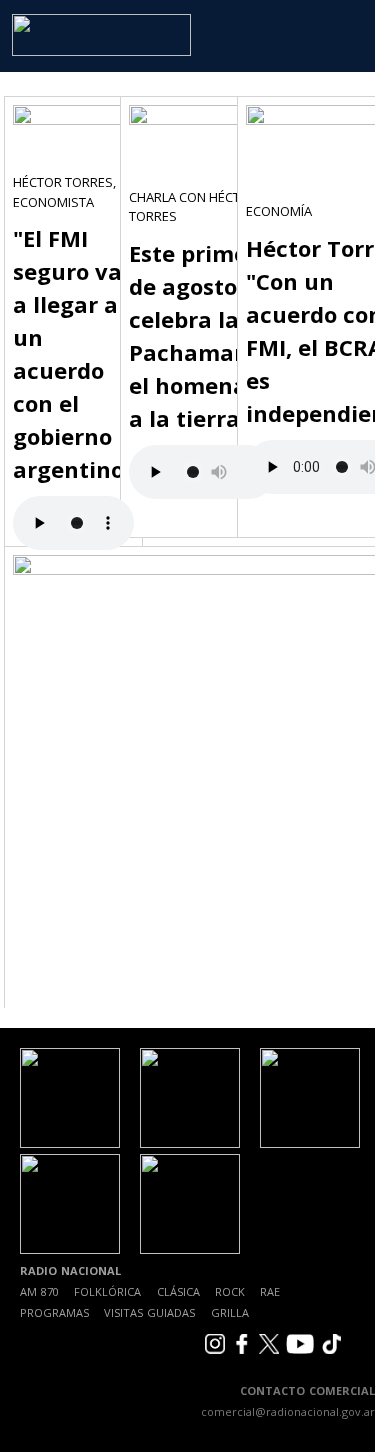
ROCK (230, 1291)
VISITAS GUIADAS (149, 1312)
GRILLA (230, 1312)
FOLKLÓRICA (107, 1291)
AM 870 (39, 1291)
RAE (270, 1291)
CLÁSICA (178, 1291)
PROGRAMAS (54, 1312)
